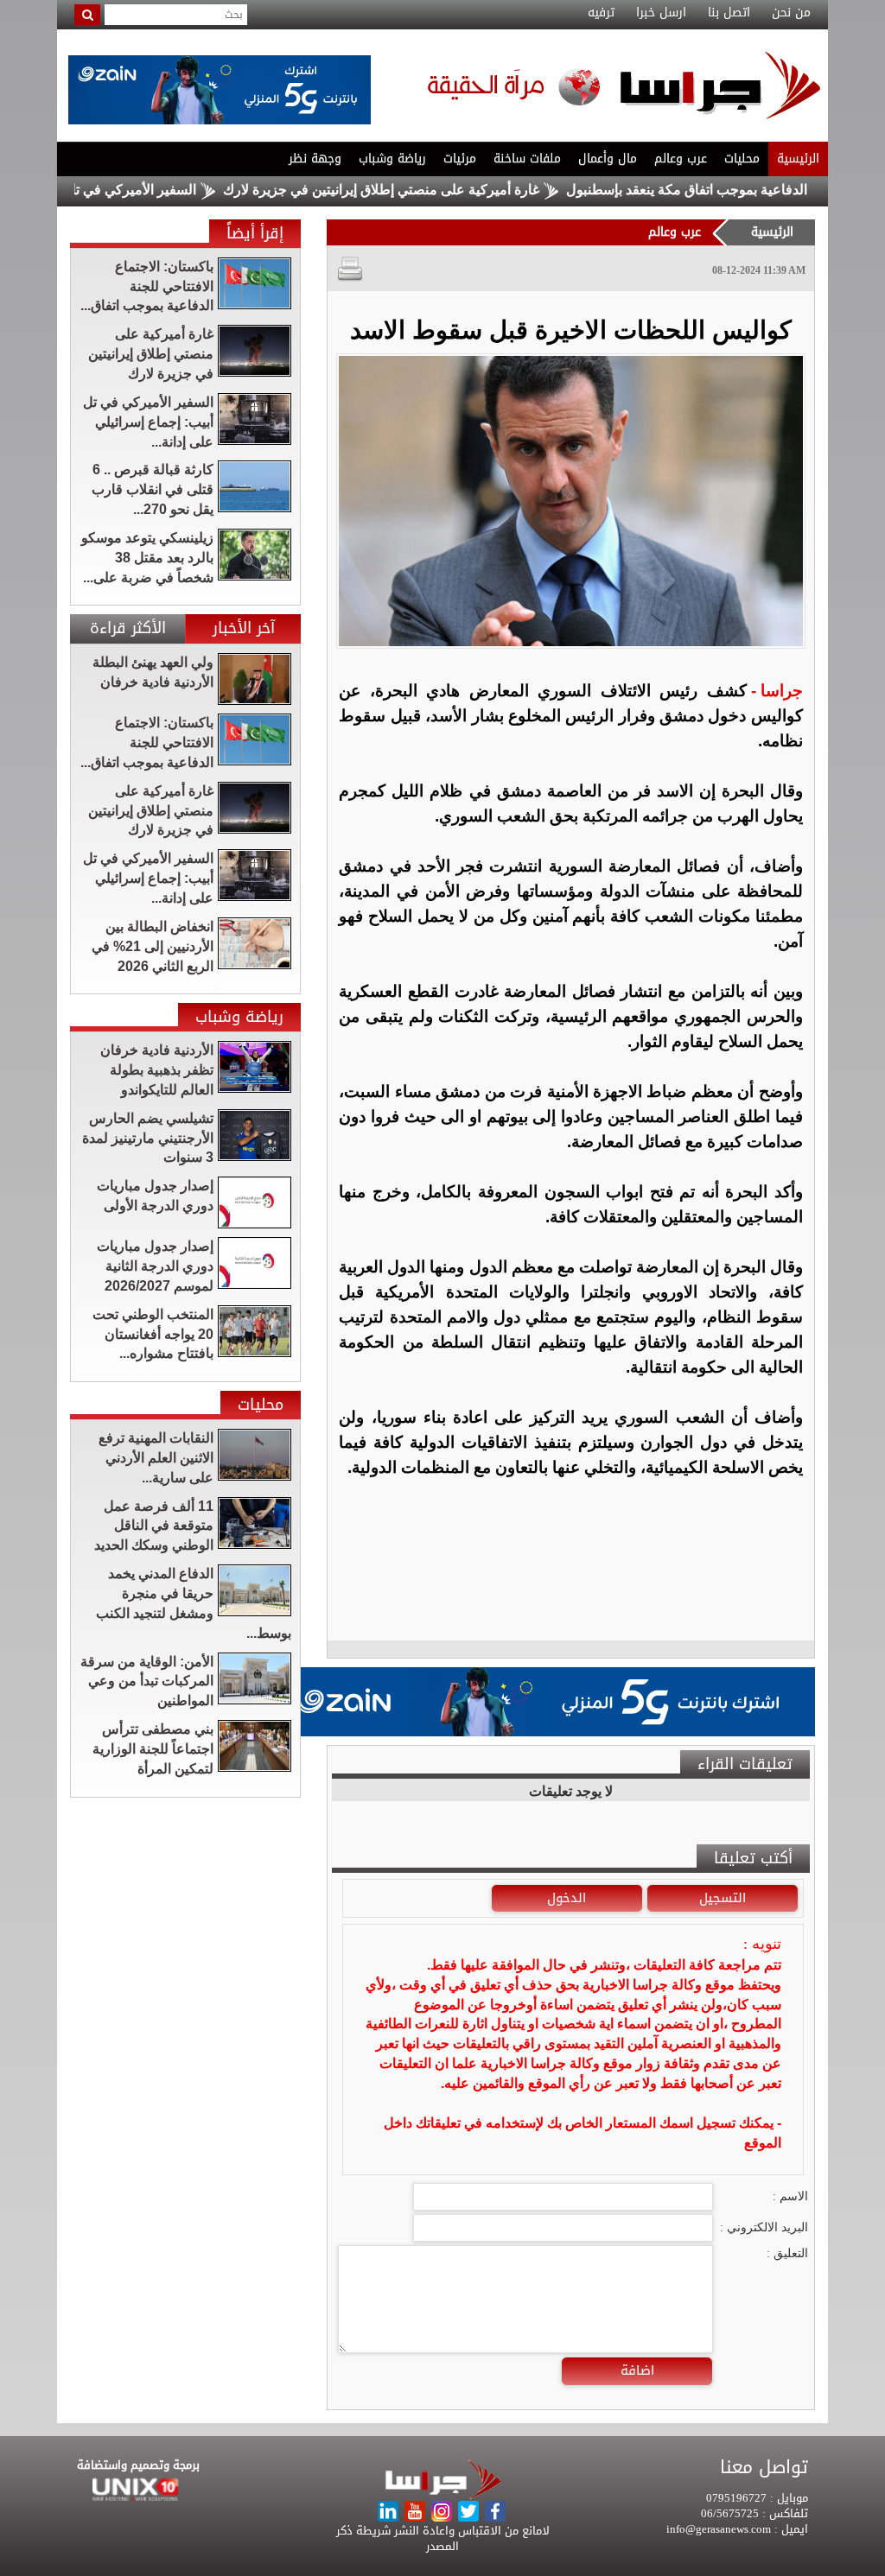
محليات (742, 159)
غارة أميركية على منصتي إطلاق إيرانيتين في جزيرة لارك (440, 190)
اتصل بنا (729, 13)
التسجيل (723, 1898)
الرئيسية (798, 159)
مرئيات (460, 159)
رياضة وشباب (392, 159)
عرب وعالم (681, 159)
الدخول (567, 1898)
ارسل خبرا (661, 13)
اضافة (637, 2370)
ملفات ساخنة (527, 159)
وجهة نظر (315, 159)
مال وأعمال (608, 159)
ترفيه (601, 13)
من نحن (791, 13)
